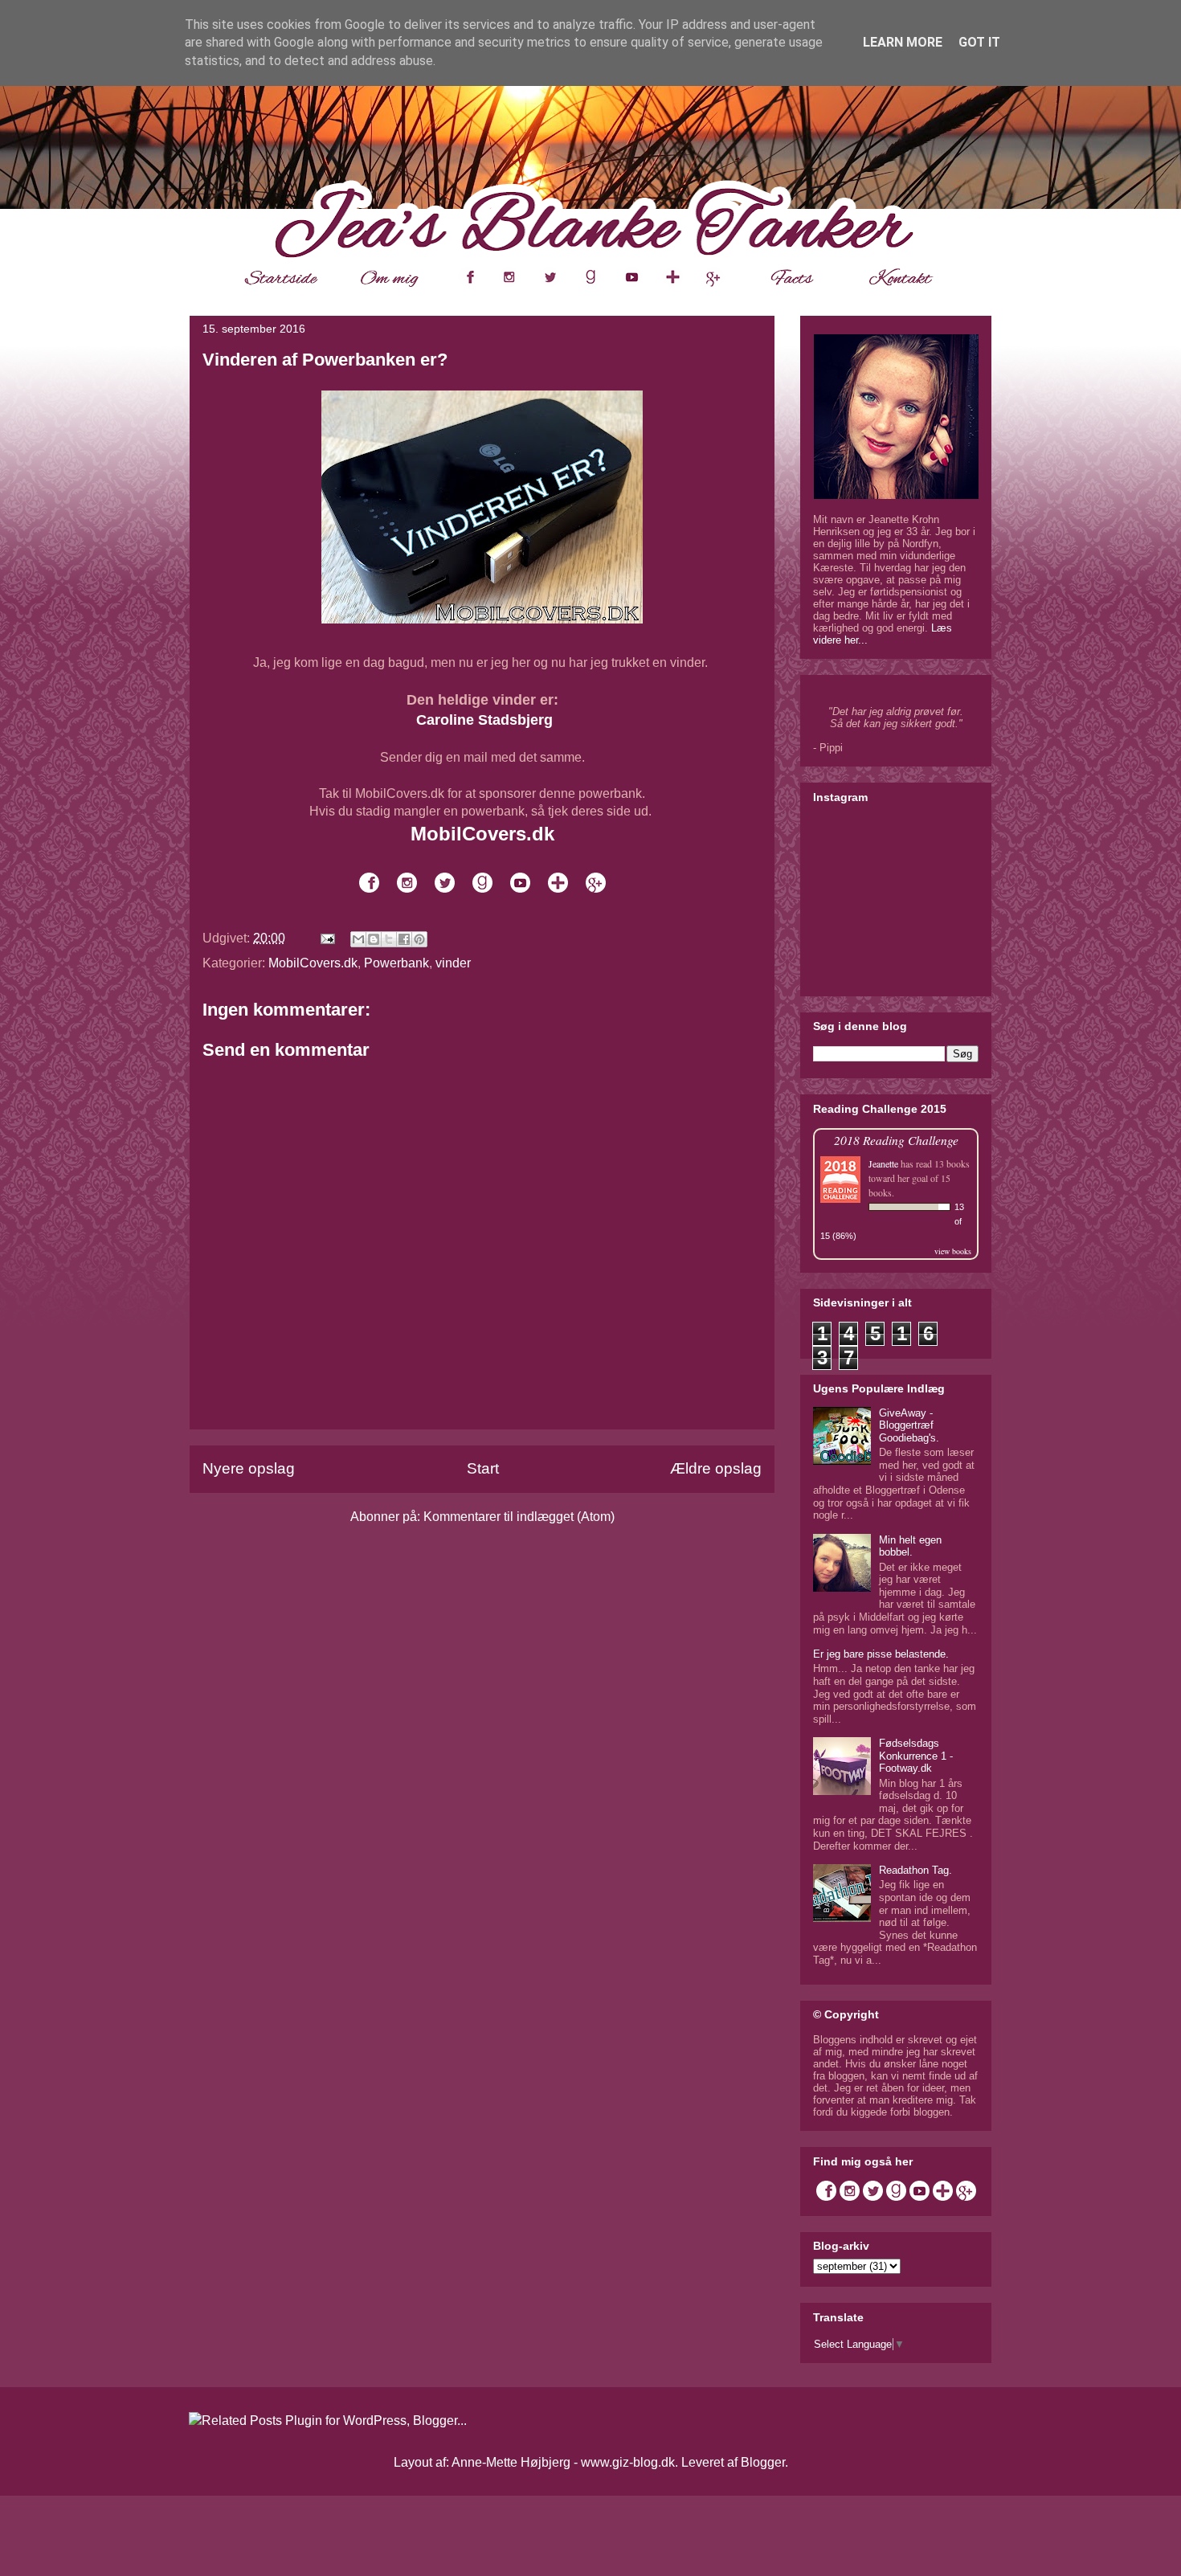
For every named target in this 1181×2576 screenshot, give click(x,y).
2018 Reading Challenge (896, 1140)
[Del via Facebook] (404, 939)
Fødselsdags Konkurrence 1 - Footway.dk (916, 1756)
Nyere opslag (249, 1468)
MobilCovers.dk (313, 963)
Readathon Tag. (915, 1870)
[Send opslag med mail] (326, 938)
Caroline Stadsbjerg (484, 720)
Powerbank (396, 963)
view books (953, 1251)
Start (483, 1468)
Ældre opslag (716, 1468)
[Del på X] (389, 939)
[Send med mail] (358, 939)
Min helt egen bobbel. (910, 1546)
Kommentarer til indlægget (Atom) (519, 1517)
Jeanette (883, 1163)
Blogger (763, 2462)
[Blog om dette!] (374, 939)
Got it (979, 42)
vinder (453, 963)
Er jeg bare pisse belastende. (881, 1654)
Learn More (903, 42)
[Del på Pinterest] (419, 939)
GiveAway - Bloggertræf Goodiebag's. (909, 1425)
